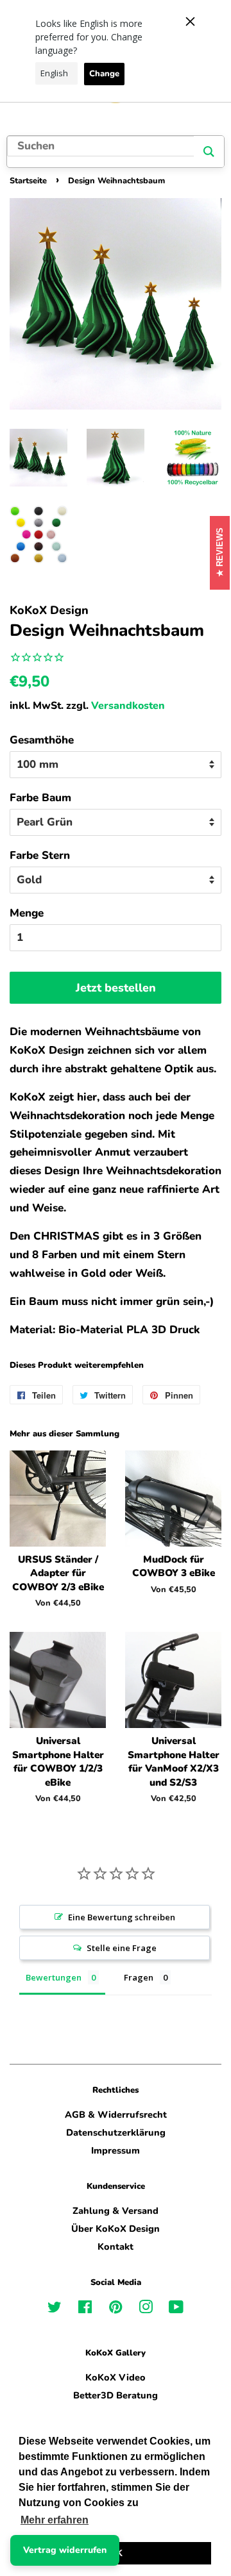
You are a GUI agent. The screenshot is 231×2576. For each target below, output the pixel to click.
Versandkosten (128, 706)
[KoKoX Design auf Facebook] (85, 2309)
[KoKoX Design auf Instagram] (146, 2309)
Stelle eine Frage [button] (122, 1948)
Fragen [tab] (139, 1977)
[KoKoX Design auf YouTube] (176, 2309)
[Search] (209, 152)
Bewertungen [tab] (54, 1977)
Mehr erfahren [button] (55, 2520)
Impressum (116, 2150)
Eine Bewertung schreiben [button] (122, 1917)
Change (104, 74)
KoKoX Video (116, 2377)
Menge (27, 913)
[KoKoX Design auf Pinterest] (116, 2309)
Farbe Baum (40, 798)
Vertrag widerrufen (65, 2550)
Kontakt (116, 2247)
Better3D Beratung (116, 2395)
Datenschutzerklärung (116, 2132)
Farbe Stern (40, 855)
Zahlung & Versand (116, 2211)
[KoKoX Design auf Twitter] (55, 2309)
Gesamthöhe (42, 740)
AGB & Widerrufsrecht (116, 2115)
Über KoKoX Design (116, 2229)
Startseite (28, 181)
